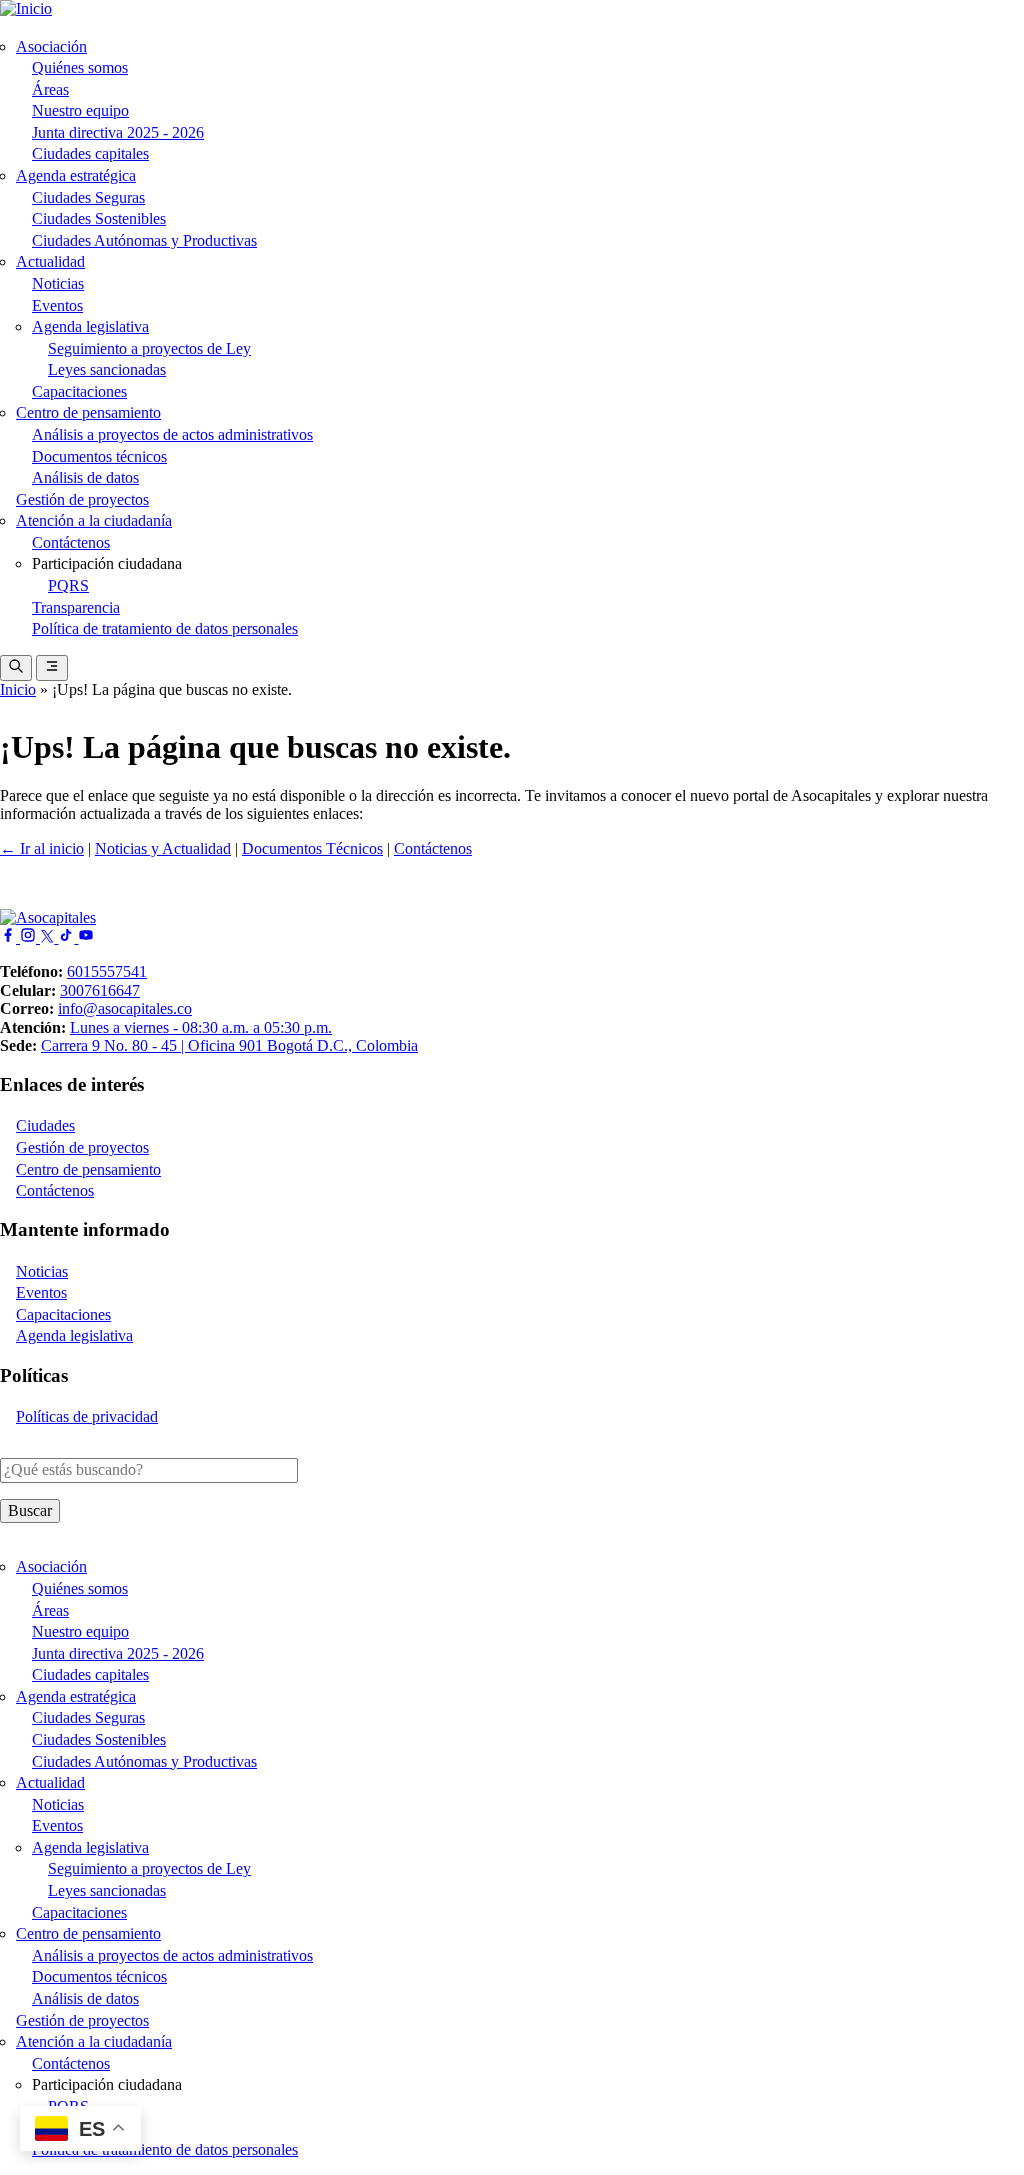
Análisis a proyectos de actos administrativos (172, 434)
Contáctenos (71, 542)
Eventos (57, 305)
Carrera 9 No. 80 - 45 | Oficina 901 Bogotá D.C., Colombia (229, 1045)
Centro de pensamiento (88, 412)
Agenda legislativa (90, 326)
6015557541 (107, 971)
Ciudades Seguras (88, 197)
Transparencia (76, 607)
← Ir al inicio (42, 848)
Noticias (58, 283)
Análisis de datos (85, 477)
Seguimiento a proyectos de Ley (149, 348)
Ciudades (45, 1125)
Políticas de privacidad (87, 1416)
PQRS (68, 585)
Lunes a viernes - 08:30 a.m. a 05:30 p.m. (201, 1027)
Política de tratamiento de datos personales (165, 628)
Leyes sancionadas (107, 369)
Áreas (50, 89)
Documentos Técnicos (312, 848)
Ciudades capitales (90, 153)
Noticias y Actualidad (163, 848)
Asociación (51, 46)
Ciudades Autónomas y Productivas (144, 240)
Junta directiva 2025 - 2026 (118, 132)
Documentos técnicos (99, 456)
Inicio (18, 689)
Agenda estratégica (76, 175)
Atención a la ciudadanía (94, 520)
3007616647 (100, 990)
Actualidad (50, 261)
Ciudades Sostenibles (99, 218)
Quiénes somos (80, 67)
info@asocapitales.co (125, 1008)
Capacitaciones (79, 391)
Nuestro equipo (80, 110)
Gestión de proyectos (82, 499)
